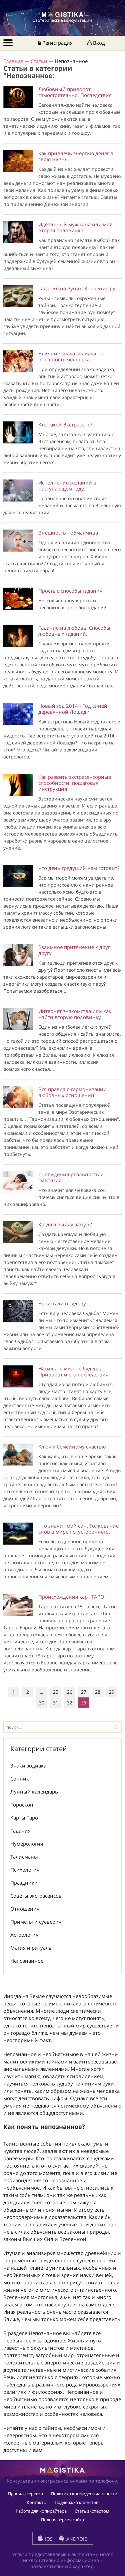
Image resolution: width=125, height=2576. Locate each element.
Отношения (25, 1909)
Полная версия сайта (62, 2520)
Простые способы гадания (70, 591)
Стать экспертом (92, 2511)
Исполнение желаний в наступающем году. (67, 486)
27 (84, 1692)
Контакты (37, 2502)
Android (76, 2539)
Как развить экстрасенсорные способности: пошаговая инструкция (75, 783)
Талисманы (24, 1857)
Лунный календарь (34, 1792)
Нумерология (27, 1844)
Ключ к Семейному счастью (72, 1446)
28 (98, 1692)
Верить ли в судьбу (62, 1303)
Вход (98, 43)
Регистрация (57, 43)
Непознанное (27, 1961)
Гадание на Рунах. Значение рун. (79, 288)
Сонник (20, 1779)
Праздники (24, 1883)
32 (70, 1703)
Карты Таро (24, 1818)
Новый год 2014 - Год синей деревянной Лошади (73, 709)
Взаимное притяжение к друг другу (74, 950)
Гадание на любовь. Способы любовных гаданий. (74, 631)
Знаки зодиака (28, 1765)
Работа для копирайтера (41, 2511)
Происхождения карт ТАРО (71, 1597)
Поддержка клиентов (76, 2502)
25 (56, 1692)
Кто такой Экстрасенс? (65, 424)
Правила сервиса (25, 2494)
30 (42, 1703)
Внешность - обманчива (68, 533)
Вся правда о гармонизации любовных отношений (72, 1092)
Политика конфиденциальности (84, 2494)
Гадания (20, 1831)
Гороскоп (22, 1805)
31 (56, 1703)
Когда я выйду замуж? (65, 1224)
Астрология (24, 1935)
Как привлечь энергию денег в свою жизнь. (76, 156)
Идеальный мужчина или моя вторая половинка (75, 227)
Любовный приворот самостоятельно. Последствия (75, 92)
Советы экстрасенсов (36, 1896)
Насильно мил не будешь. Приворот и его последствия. (74, 1371)
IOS (48, 2539)
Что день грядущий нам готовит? (79, 868)
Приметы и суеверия (36, 1922)
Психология (25, 1870)
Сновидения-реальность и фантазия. (71, 1177)
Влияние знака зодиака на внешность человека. (71, 356)
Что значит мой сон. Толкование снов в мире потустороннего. (78, 1529)
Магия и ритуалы (31, 1948)
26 (70, 1692)
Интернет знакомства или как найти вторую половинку (75, 1014)
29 (112, 1692)
